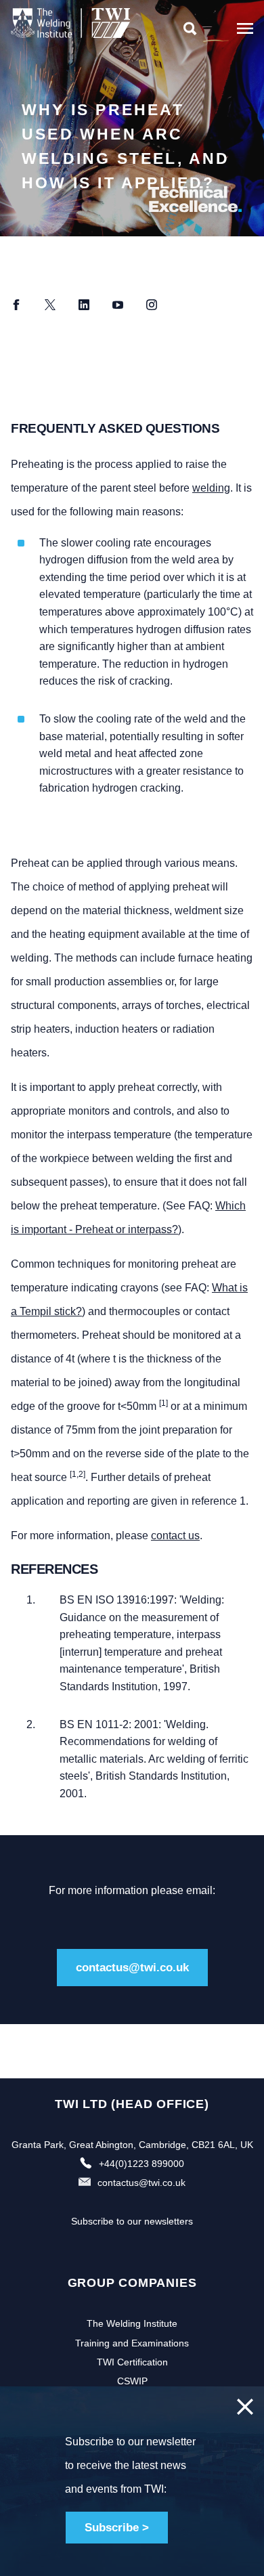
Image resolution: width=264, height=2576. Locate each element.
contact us (175, 1536)
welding (211, 488)
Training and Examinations (132, 2343)
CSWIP (132, 2381)
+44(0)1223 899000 (141, 2164)
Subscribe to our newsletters (132, 2221)
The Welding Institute (132, 2323)
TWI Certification (132, 2362)
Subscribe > (117, 2528)
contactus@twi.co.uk (132, 1968)
